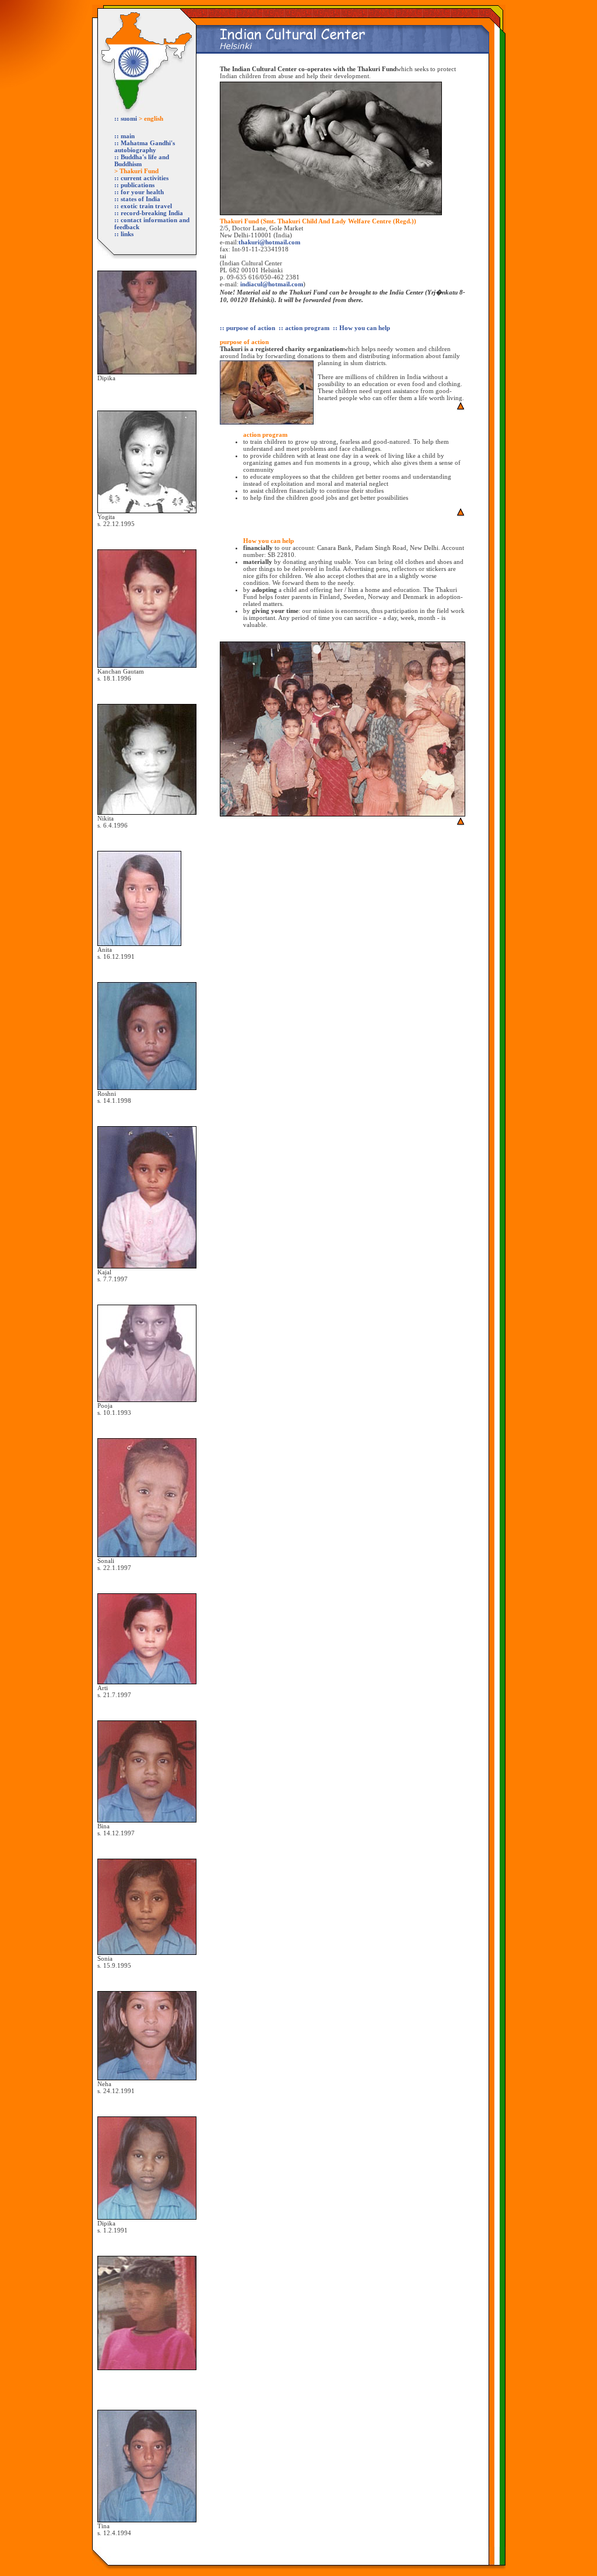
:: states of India (137, 199)
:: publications (134, 185)
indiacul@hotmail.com (272, 284)
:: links (124, 234)
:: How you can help (361, 328)
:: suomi (127, 118)
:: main (124, 136)
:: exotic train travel (143, 206)
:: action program (304, 328)
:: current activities (141, 178)
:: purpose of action (247, 328)
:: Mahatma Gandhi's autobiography (145, 146)
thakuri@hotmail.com (269, 242)
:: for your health (139, 192)
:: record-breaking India (149, 213)
